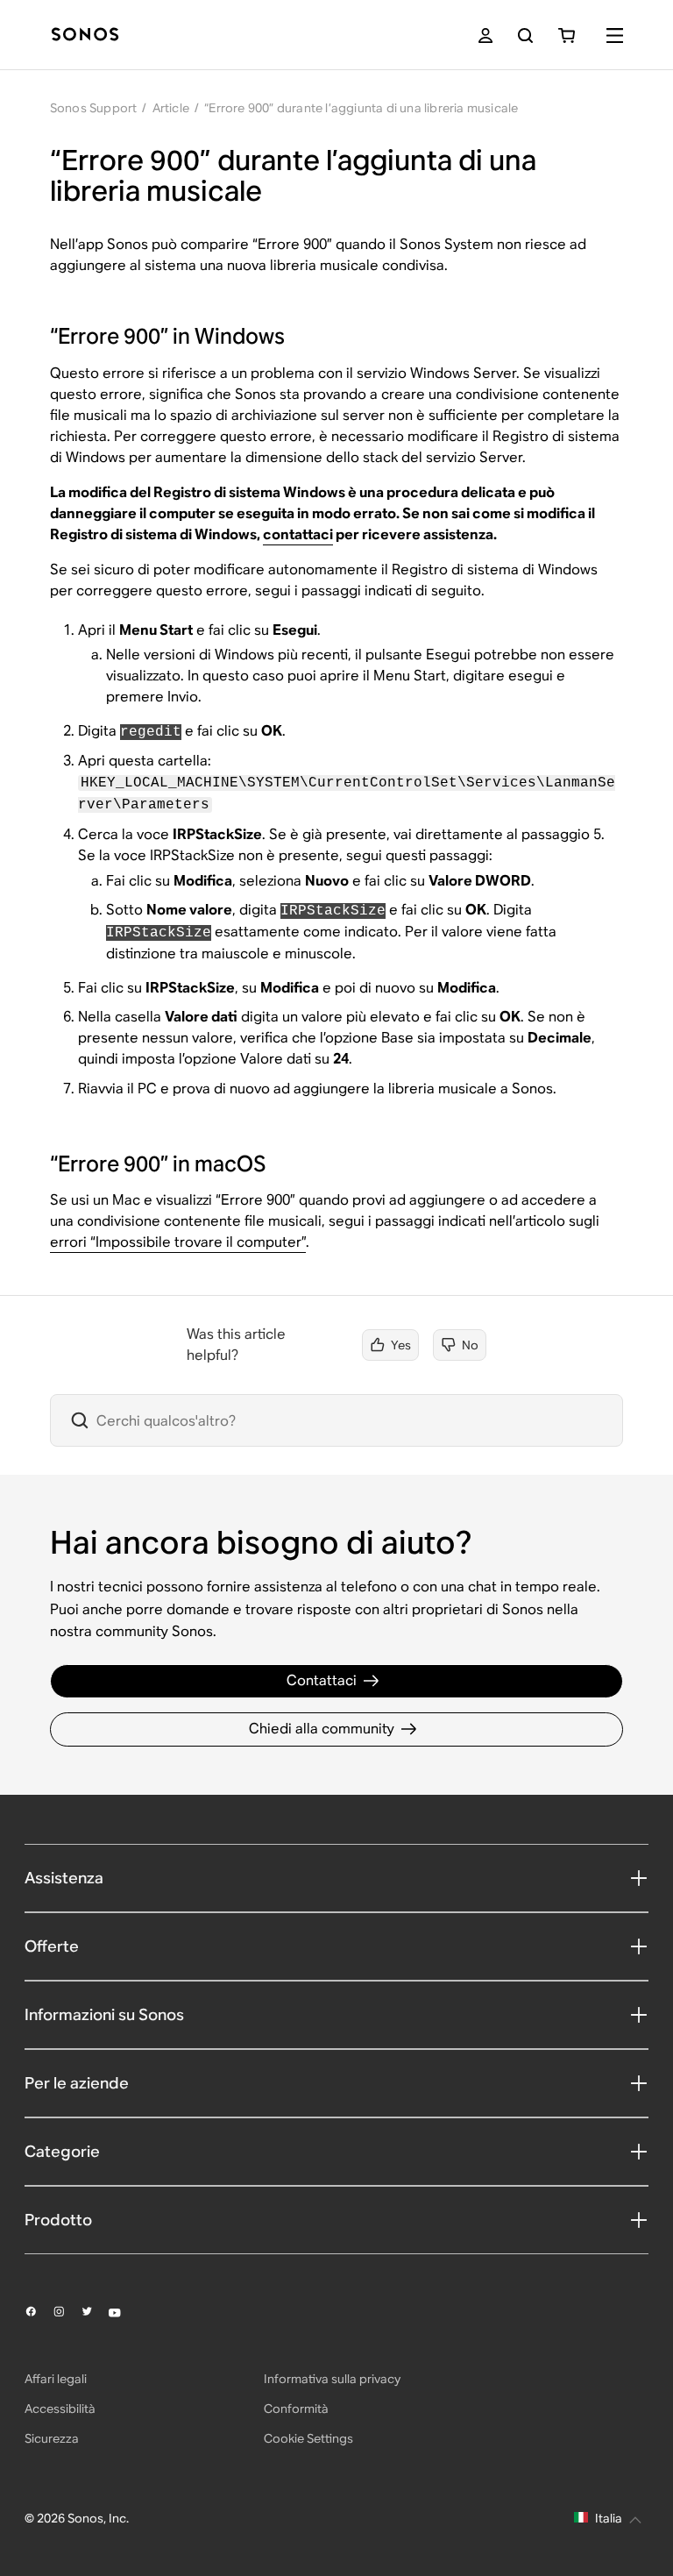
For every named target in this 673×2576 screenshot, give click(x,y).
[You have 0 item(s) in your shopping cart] (567, 36)
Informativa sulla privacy (332, 2379)
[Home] (85, 36)
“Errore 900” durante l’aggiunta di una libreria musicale (361, 108)
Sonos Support (94, 108)
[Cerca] (525, 36)
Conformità (296, 2409)
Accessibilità (60, 2409)
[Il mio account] (485, 36)
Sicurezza (52, 2438)
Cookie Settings (308, 2438)
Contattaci (322, 1680)
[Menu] (615, 36)
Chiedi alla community (322, 1729)
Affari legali (56, 2379)
